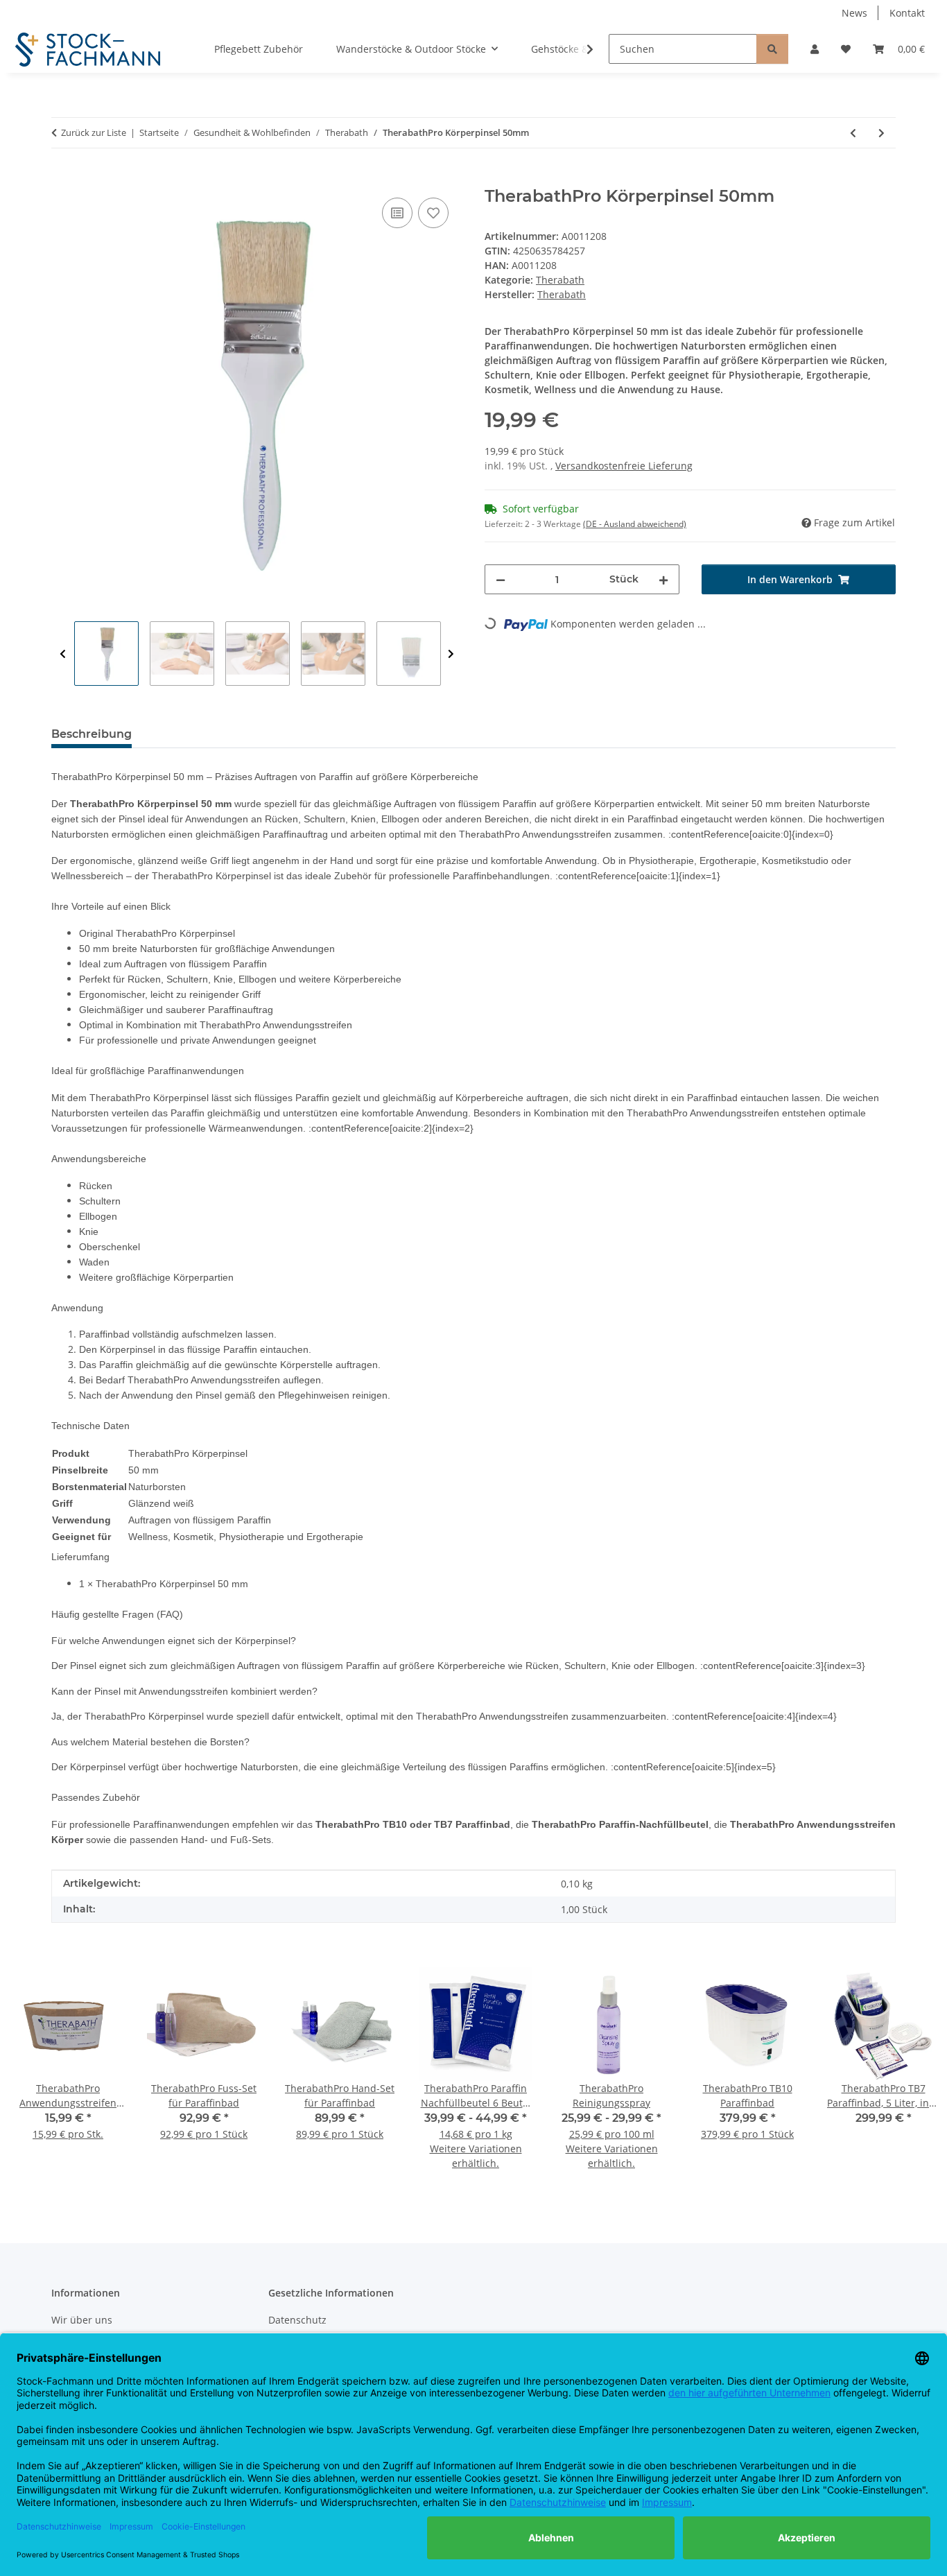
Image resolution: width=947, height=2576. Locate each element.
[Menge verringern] (501, 579)
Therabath (560, 280)
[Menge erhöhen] (663, 579)
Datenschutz (297, 2320)
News (854, 13)
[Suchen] (772, 49)
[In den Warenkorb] (62, 179)
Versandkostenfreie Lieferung (624, 466)
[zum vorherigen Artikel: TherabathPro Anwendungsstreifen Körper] (853, 133)
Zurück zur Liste (94, 132)
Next (451, 654)
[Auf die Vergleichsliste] (397, 213)
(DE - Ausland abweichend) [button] (635, 524)
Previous (63, 654)
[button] (815, 49)
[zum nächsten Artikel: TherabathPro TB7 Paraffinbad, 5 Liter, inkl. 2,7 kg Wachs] (881, 133)
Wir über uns (82, 2320)
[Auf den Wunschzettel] (433, 213)
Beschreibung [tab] (92, 734)
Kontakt (907, 13)
